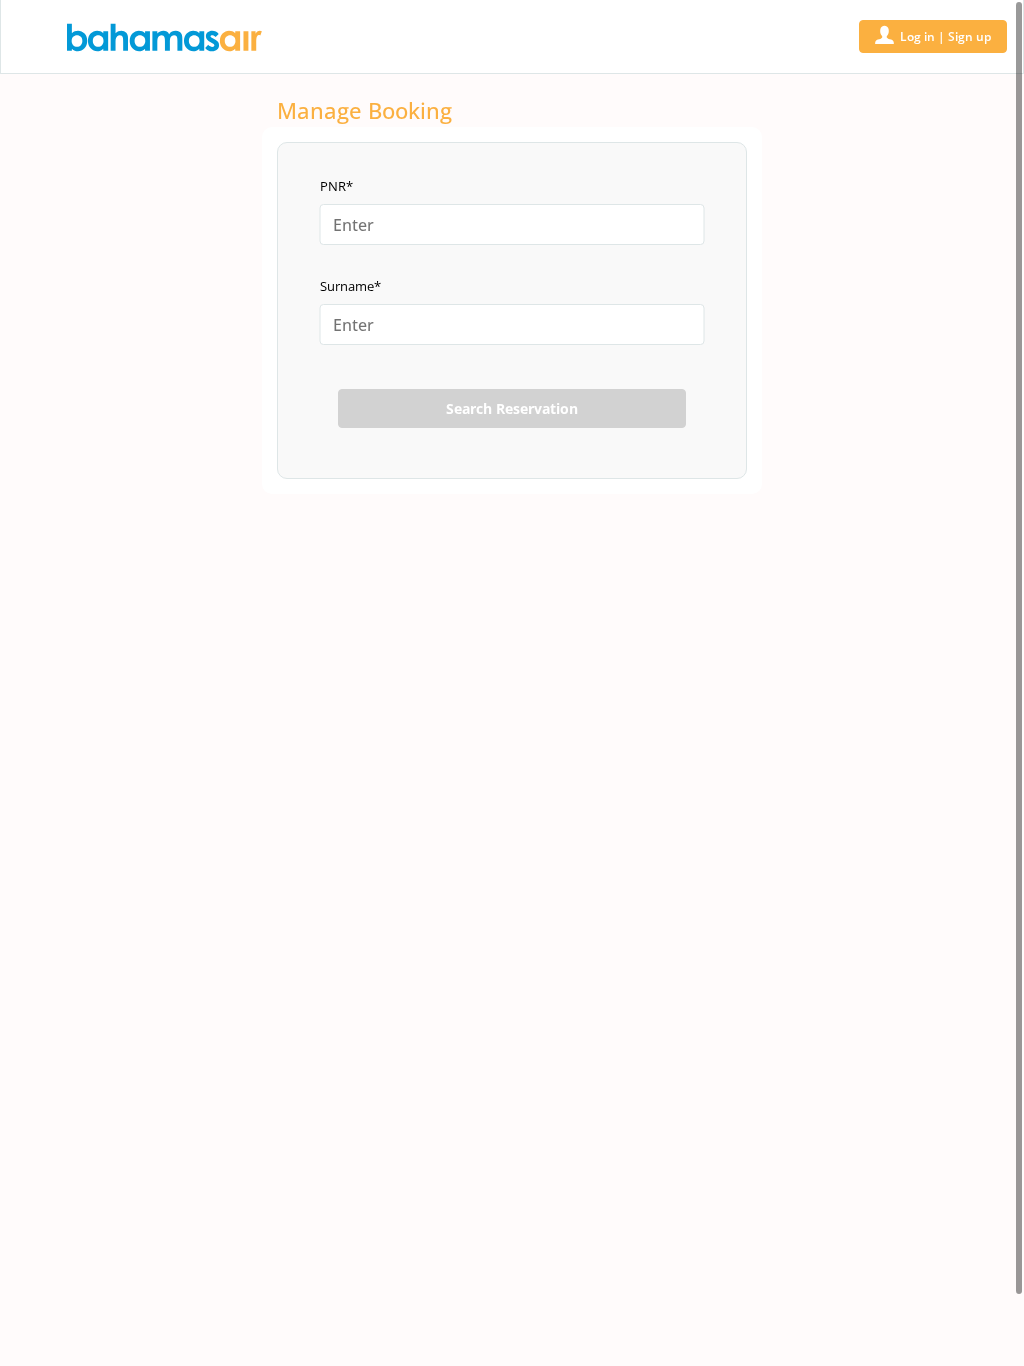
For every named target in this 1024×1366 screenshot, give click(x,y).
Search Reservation (512, 408)
